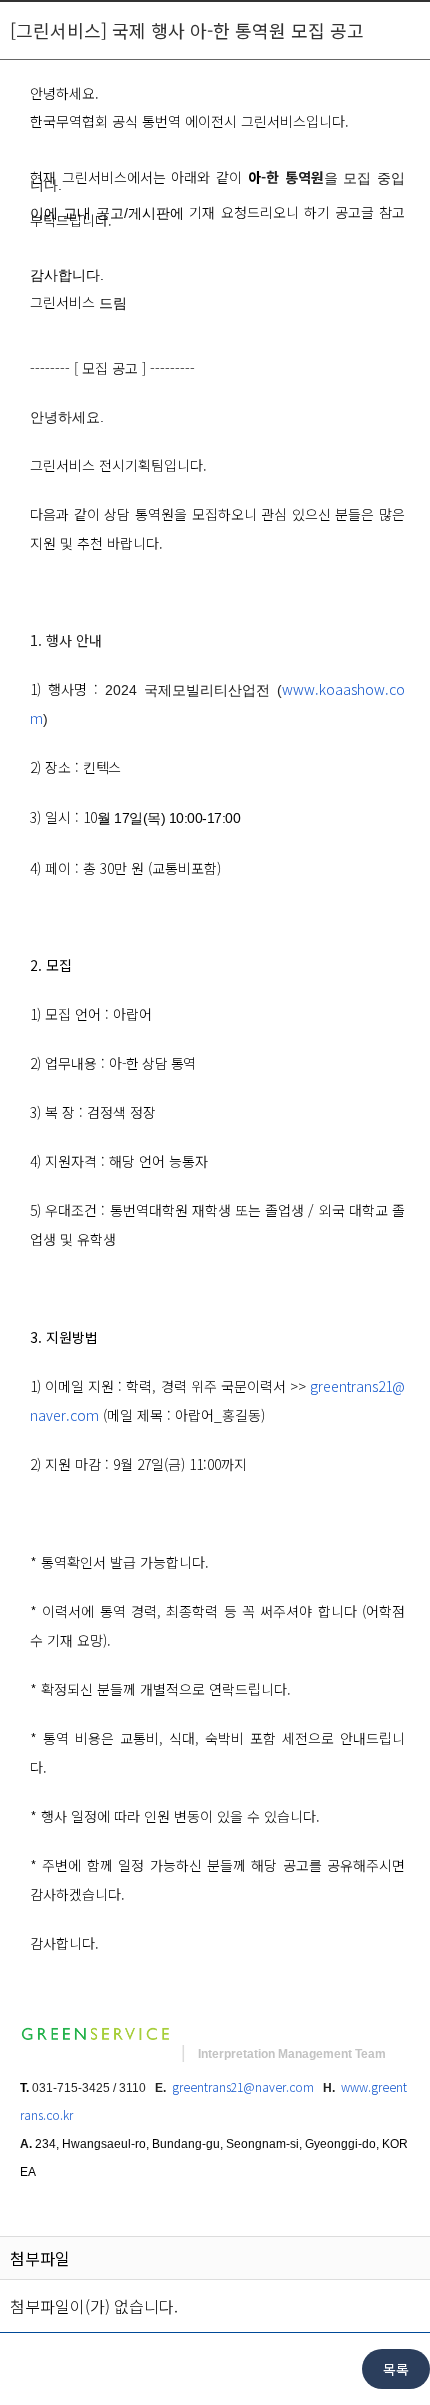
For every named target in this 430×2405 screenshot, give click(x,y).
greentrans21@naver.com (243, 2086)
